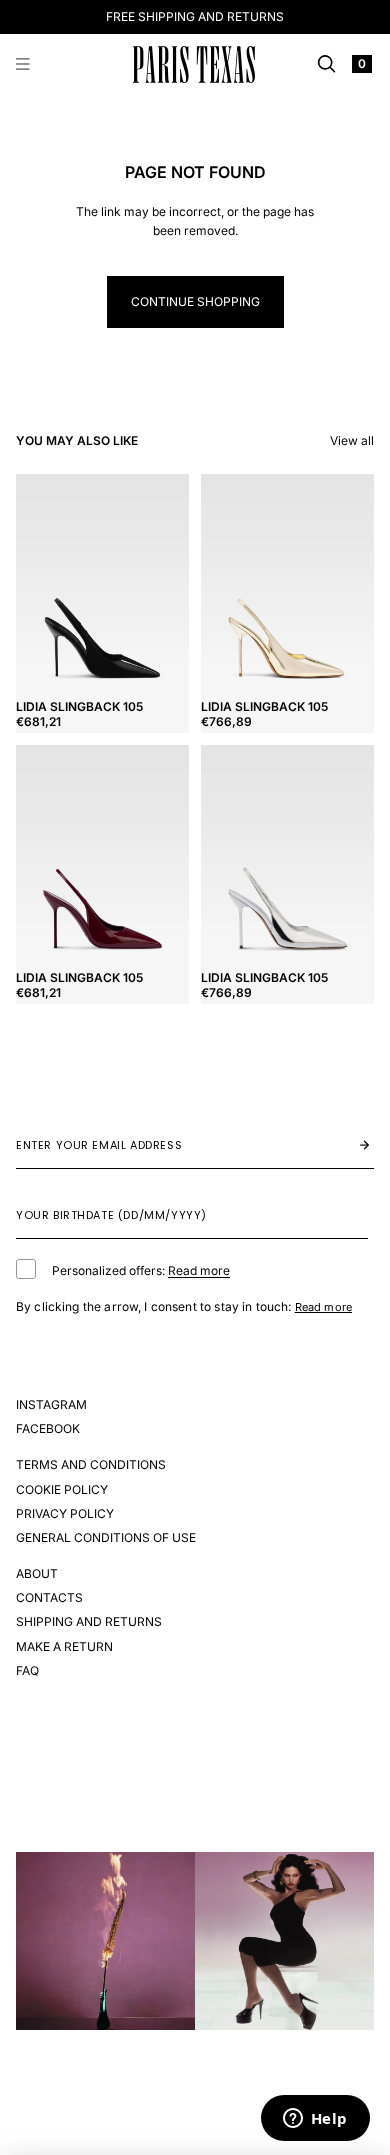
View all (352, 440)
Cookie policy (62, 1489)
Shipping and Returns (89, 1621)
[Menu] (23, 65)
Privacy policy (65, 1513)
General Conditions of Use (106, 1537)
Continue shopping (195, 301)
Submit (344, 1145)
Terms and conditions (91, 1464)
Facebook (48, 1428)
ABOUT (37, 1573)
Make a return (64, 1646)
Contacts (49, 1597)
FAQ (27, 1670)
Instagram (51, 1404)
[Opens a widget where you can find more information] (315, 2120)
